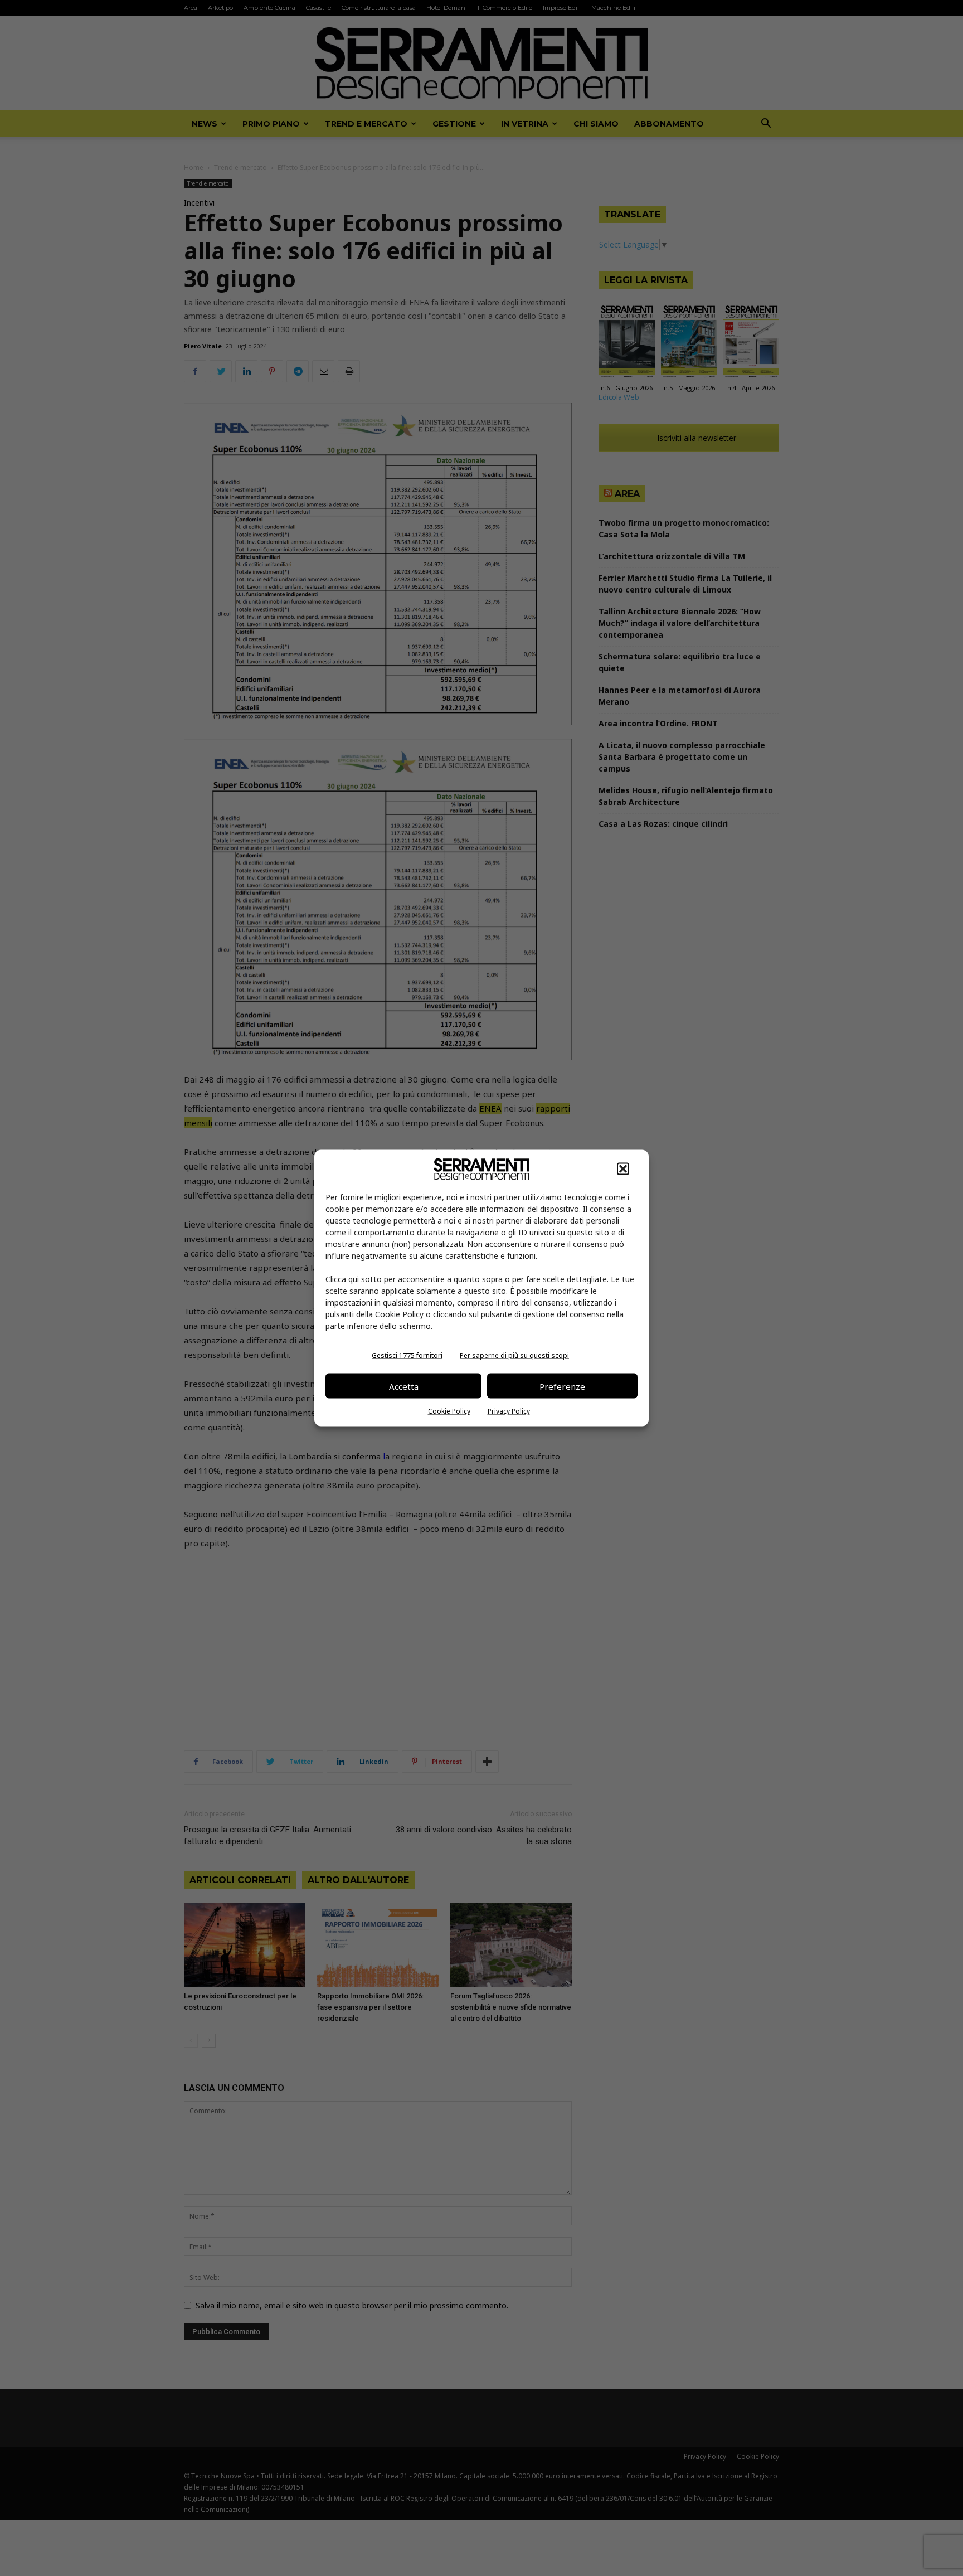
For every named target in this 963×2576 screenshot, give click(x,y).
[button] (623, 1169)
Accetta (404, 1386)
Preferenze (562, 1386)
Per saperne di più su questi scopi (514, 1355)
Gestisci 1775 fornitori (407, 1355)
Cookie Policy (449, 1411)
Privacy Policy (509, 1411)
